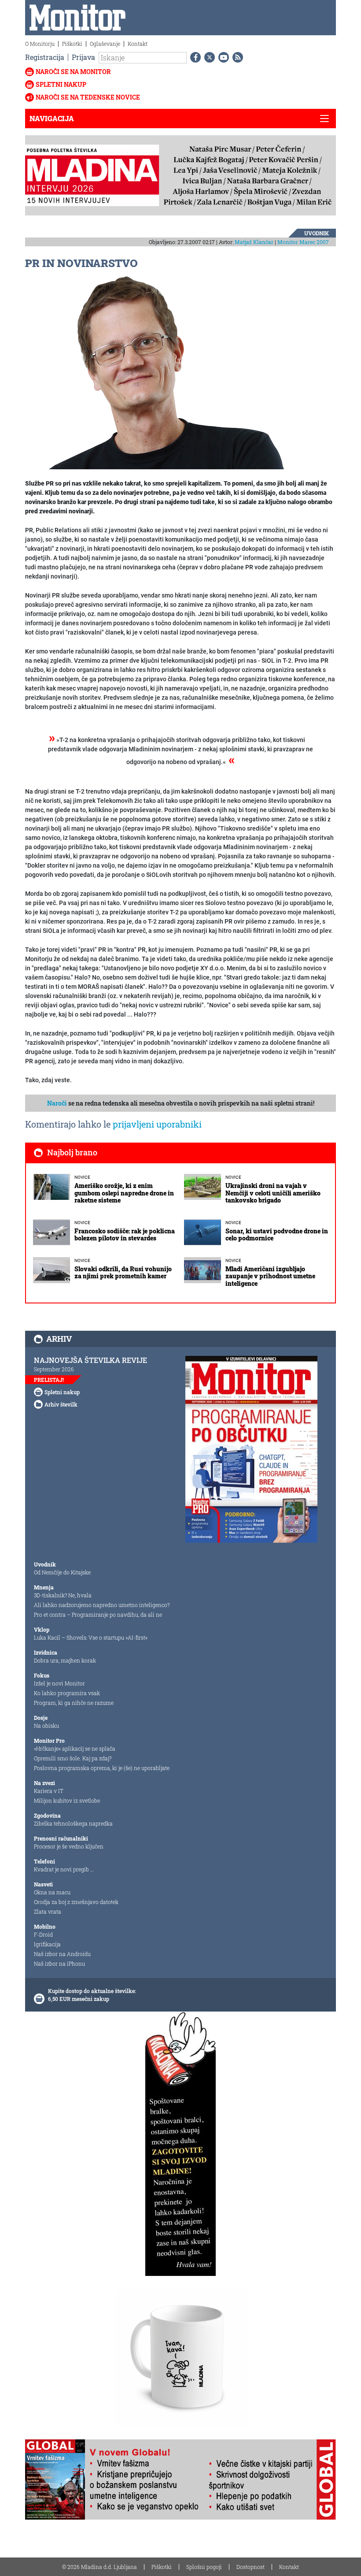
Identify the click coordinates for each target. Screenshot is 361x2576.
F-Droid (43, 1934)
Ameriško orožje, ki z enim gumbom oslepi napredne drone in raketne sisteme (124, 1193)
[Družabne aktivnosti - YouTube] (222, 57)
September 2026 (54, 1369)
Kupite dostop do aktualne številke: (92, 1991)
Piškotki (72, 44)
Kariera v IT (49, 1791)
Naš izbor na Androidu (62, 1954)
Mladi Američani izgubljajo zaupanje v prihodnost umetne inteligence (270, 1276)
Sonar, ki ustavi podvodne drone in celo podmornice (277, 1235)
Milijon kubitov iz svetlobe (67, 1800)
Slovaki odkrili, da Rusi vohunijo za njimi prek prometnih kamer (123, 1273)
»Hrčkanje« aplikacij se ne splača (75, 1748)
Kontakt (138, 44)
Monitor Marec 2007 (303, 242)
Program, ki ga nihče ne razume (74, 1703)
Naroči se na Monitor (73, 72)
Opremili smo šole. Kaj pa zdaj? (73, 1758)
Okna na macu (52, 1892)
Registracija (45, 57)
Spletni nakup (61, 84)
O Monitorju (40, 44)
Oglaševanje (105, 44)
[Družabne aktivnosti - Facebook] (194, 57)
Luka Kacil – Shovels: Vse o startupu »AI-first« (91, 1637)
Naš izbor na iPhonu (59, 1964)
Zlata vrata (48, 1912)
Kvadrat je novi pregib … (64, 1869)
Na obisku (46, 1726)
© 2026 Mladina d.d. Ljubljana (99, 2567)
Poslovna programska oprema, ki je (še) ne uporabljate (102, 1768)
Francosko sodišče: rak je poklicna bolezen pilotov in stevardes (125, 1235)
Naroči (57, 1103)
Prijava (83, 57)
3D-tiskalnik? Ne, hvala (63, 1595)
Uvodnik (317, 233)
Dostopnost (250, 2567)
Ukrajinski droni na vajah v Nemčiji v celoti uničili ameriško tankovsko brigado (273, 1193)
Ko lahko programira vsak (67, 1693)
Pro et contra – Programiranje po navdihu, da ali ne (98, 1615)
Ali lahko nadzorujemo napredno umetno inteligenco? (102, 1605)
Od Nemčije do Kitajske (62, 1572)
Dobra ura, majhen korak (65, 1660)
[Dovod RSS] (236, 57)
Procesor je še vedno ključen (69, 1846)
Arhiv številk (61, 1404)
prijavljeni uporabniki (157, 1124)
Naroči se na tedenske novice (88, 97)
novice (82, 1177)
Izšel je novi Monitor (59, 1683)
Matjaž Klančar (254, 242)
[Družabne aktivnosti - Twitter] (208, 57)
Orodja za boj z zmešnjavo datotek (76, 1902)
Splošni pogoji (204, 2567)
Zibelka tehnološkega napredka (73, 1823)
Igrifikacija (47, 1944)
